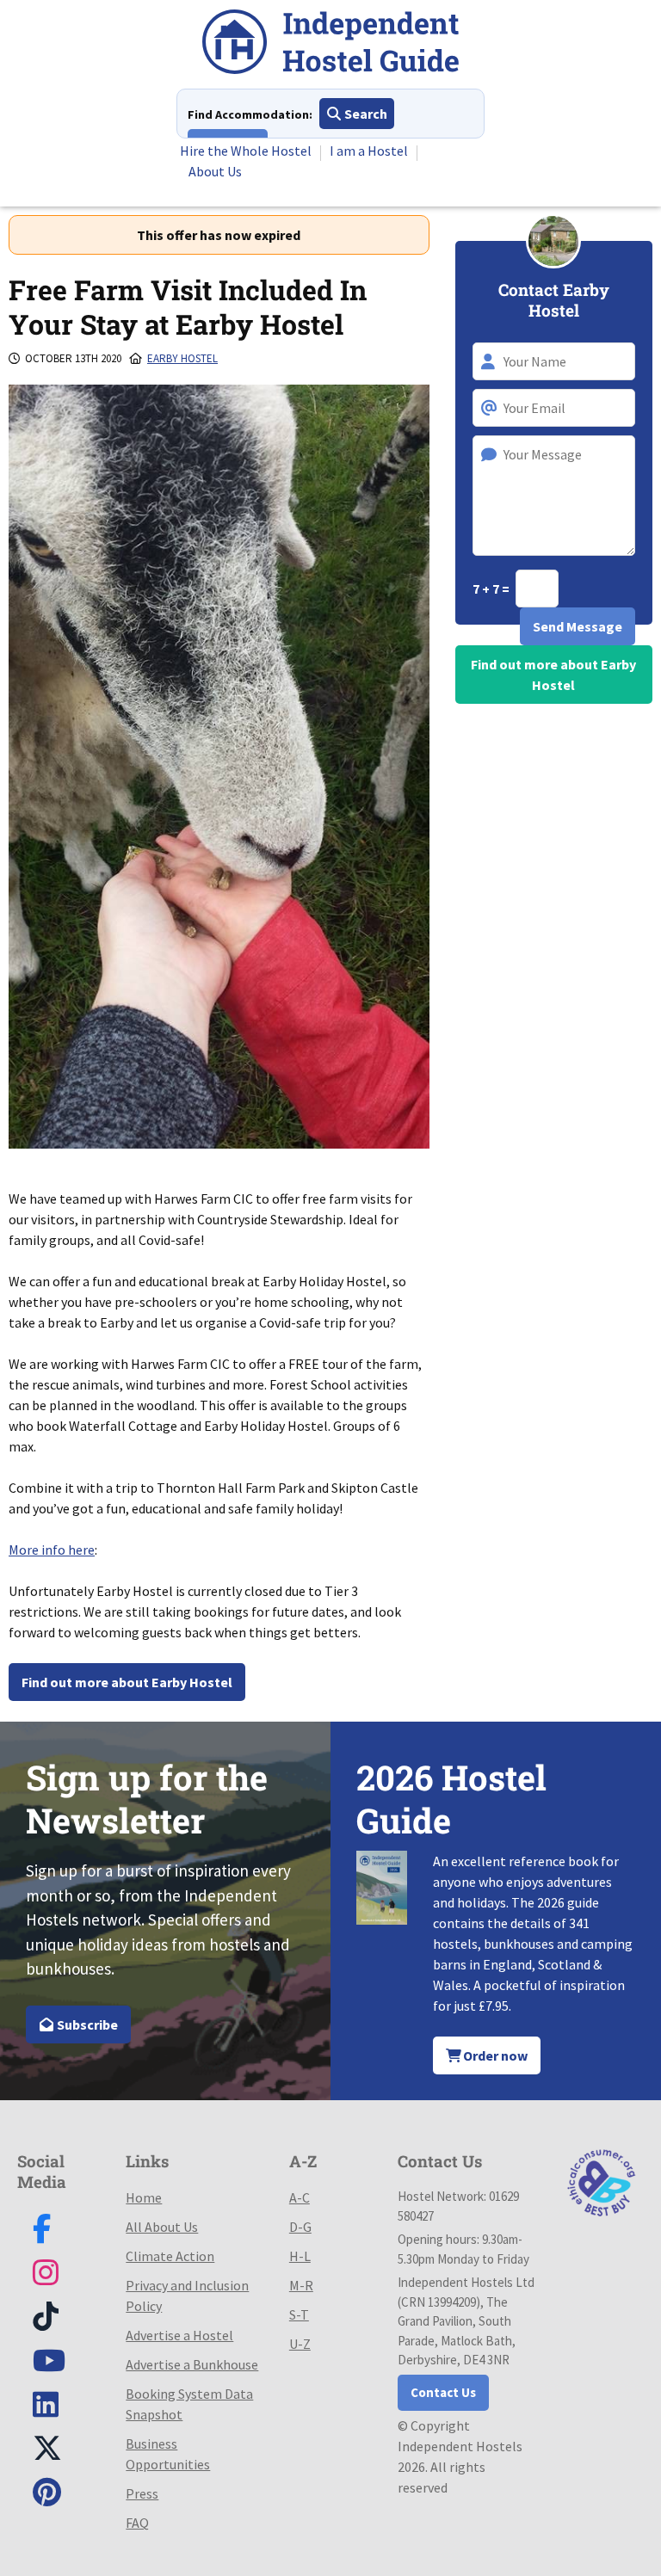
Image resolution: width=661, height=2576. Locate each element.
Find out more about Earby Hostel (127, 1682)
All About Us (162, 2227)
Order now (494, 2055)
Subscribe (86, 2024)
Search (364, 114)
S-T (299, 2314)
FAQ (137, 2523)
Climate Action (170, 2256)
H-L (300, 2256)
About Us (215, 171)
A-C (300, 2197)
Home (144, 2197)
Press (142, 2493)
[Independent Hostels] (330, 44)
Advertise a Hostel (179, 2335)
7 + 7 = (492, 589)
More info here (52, 1550)
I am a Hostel (369, 151)
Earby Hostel (182, 358)
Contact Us (443, 2392)
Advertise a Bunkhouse (192, 2364)
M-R (301, 2285)
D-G (300, 2227)
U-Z (300, 2344)
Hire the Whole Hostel (246, 151)
